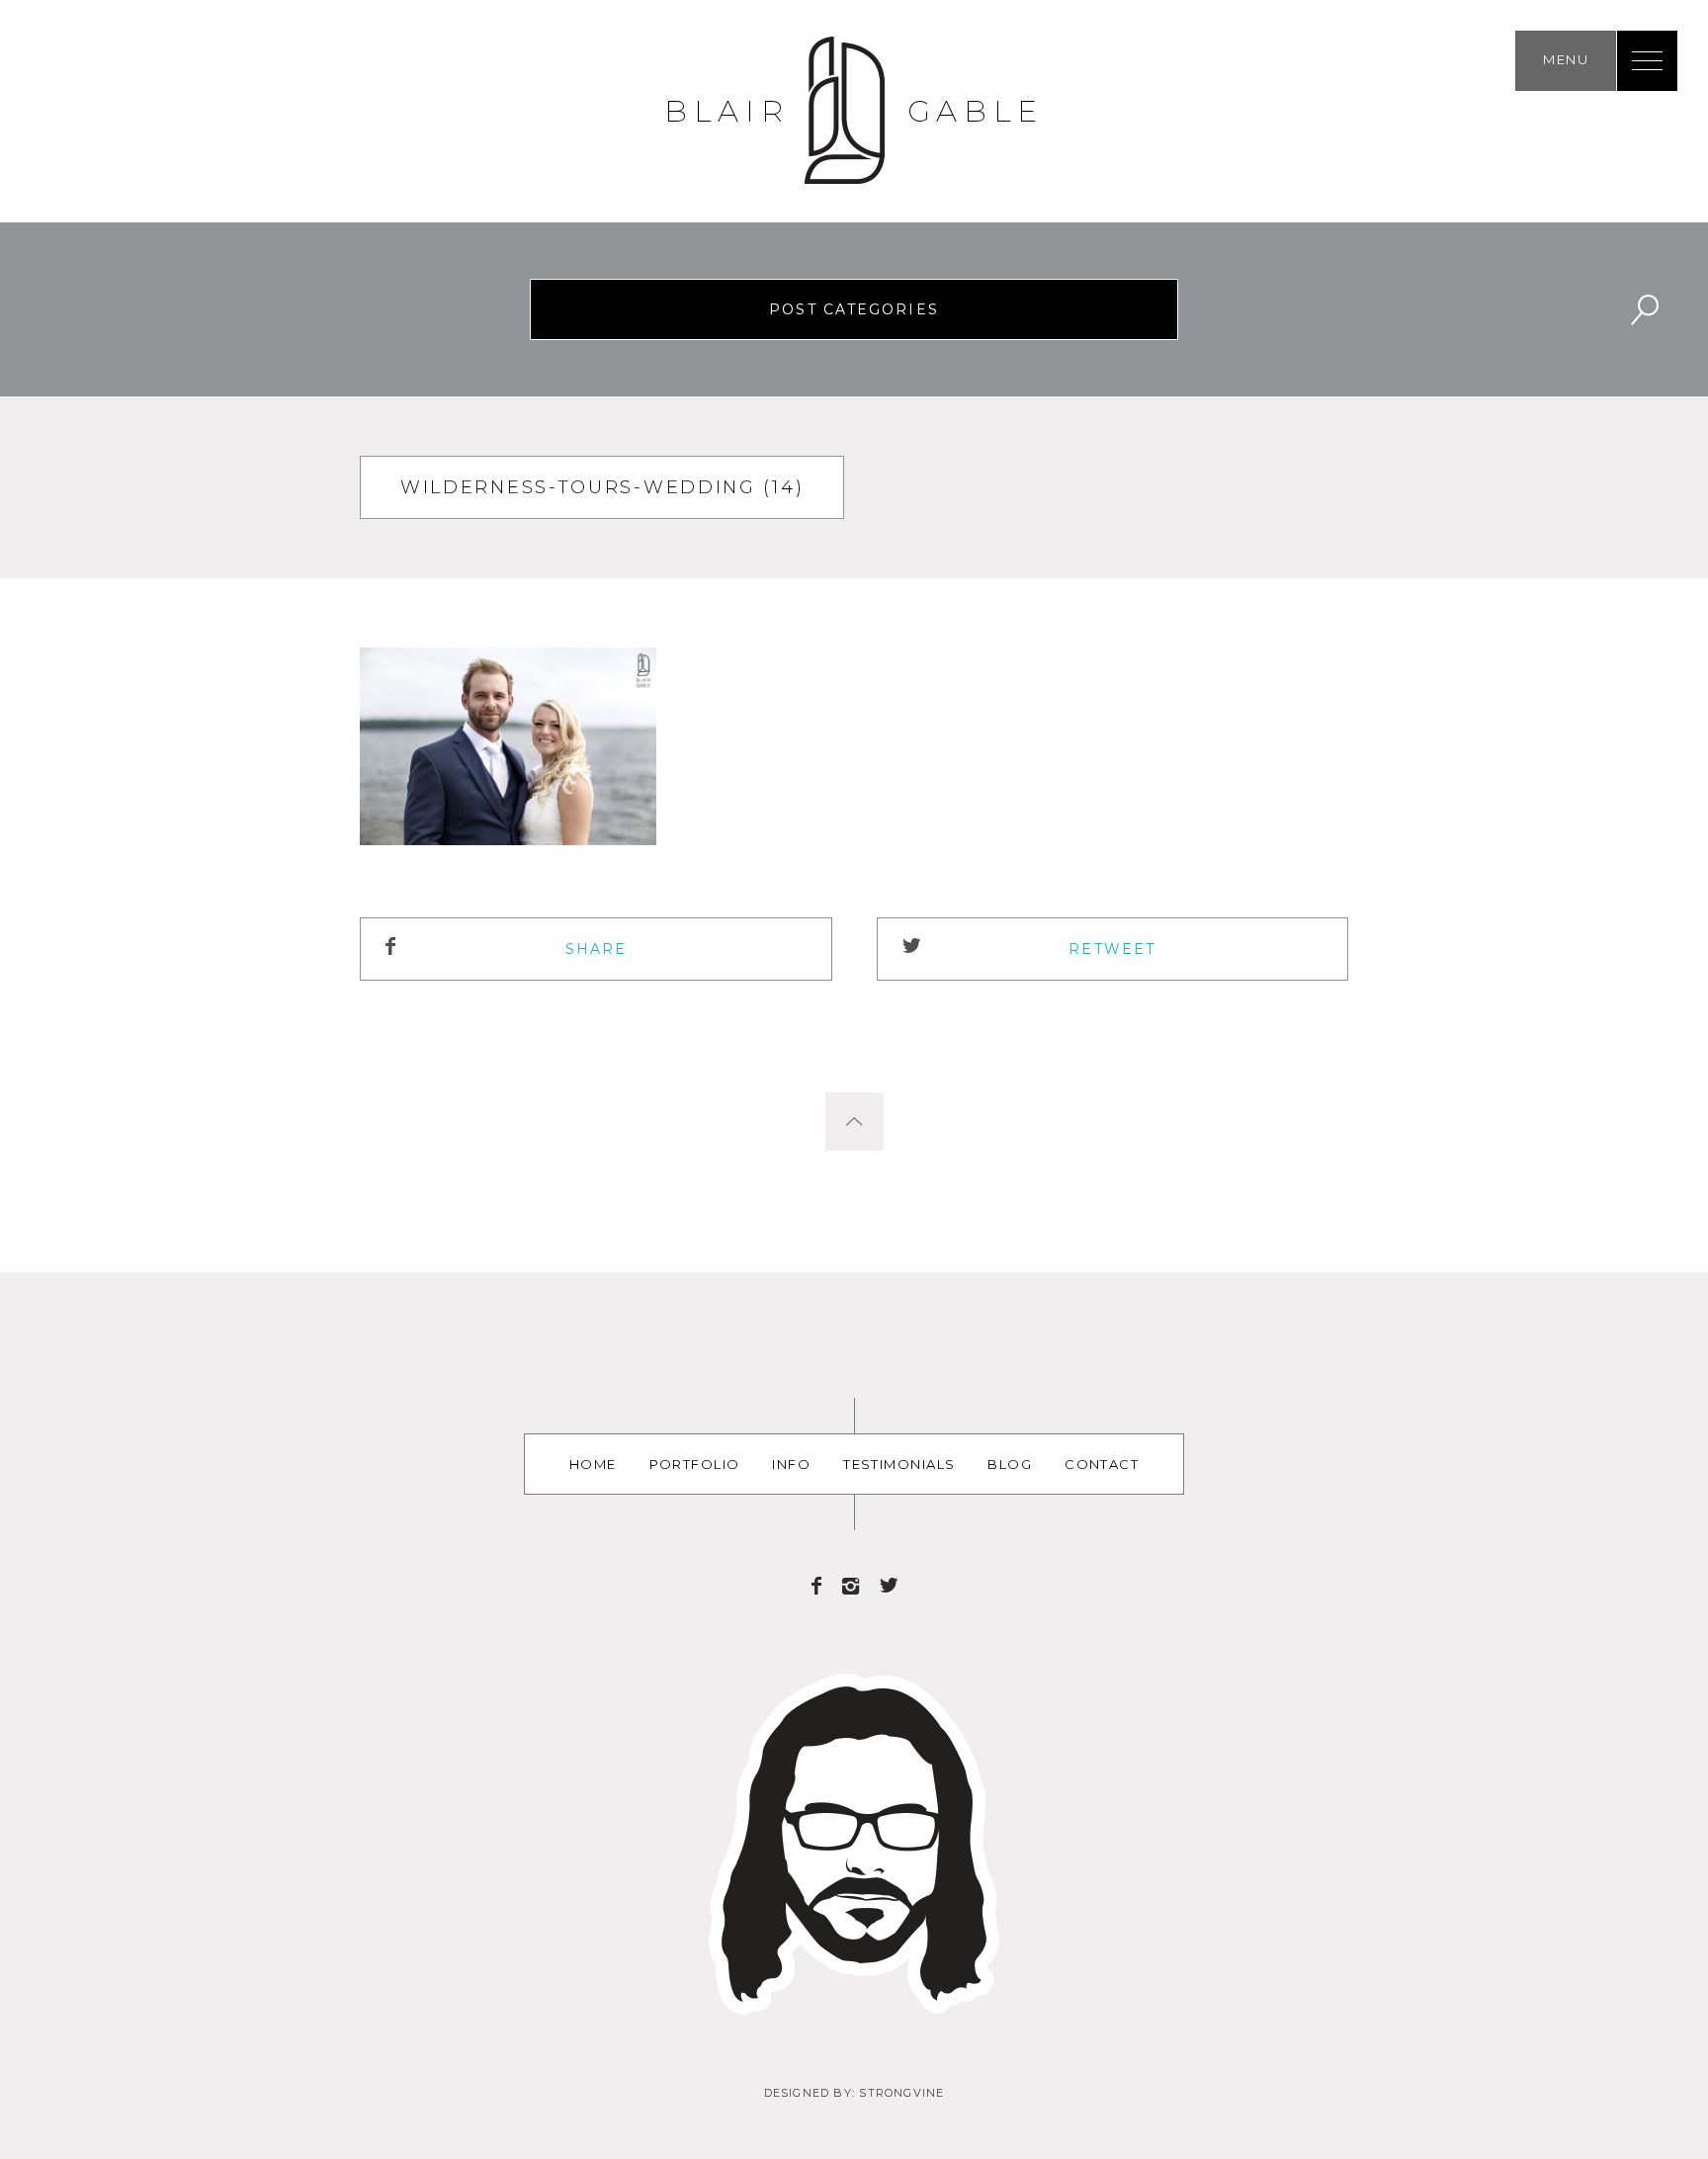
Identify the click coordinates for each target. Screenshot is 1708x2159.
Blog (1010, 1464)
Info (791, 1464)
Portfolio (695, 1464)
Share (597, 949)
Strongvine (901, 2093)
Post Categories (854, 309)
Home (593, 1464)
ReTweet (1112, 949)
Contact (1102, 1464)
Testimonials (899, 1464)
